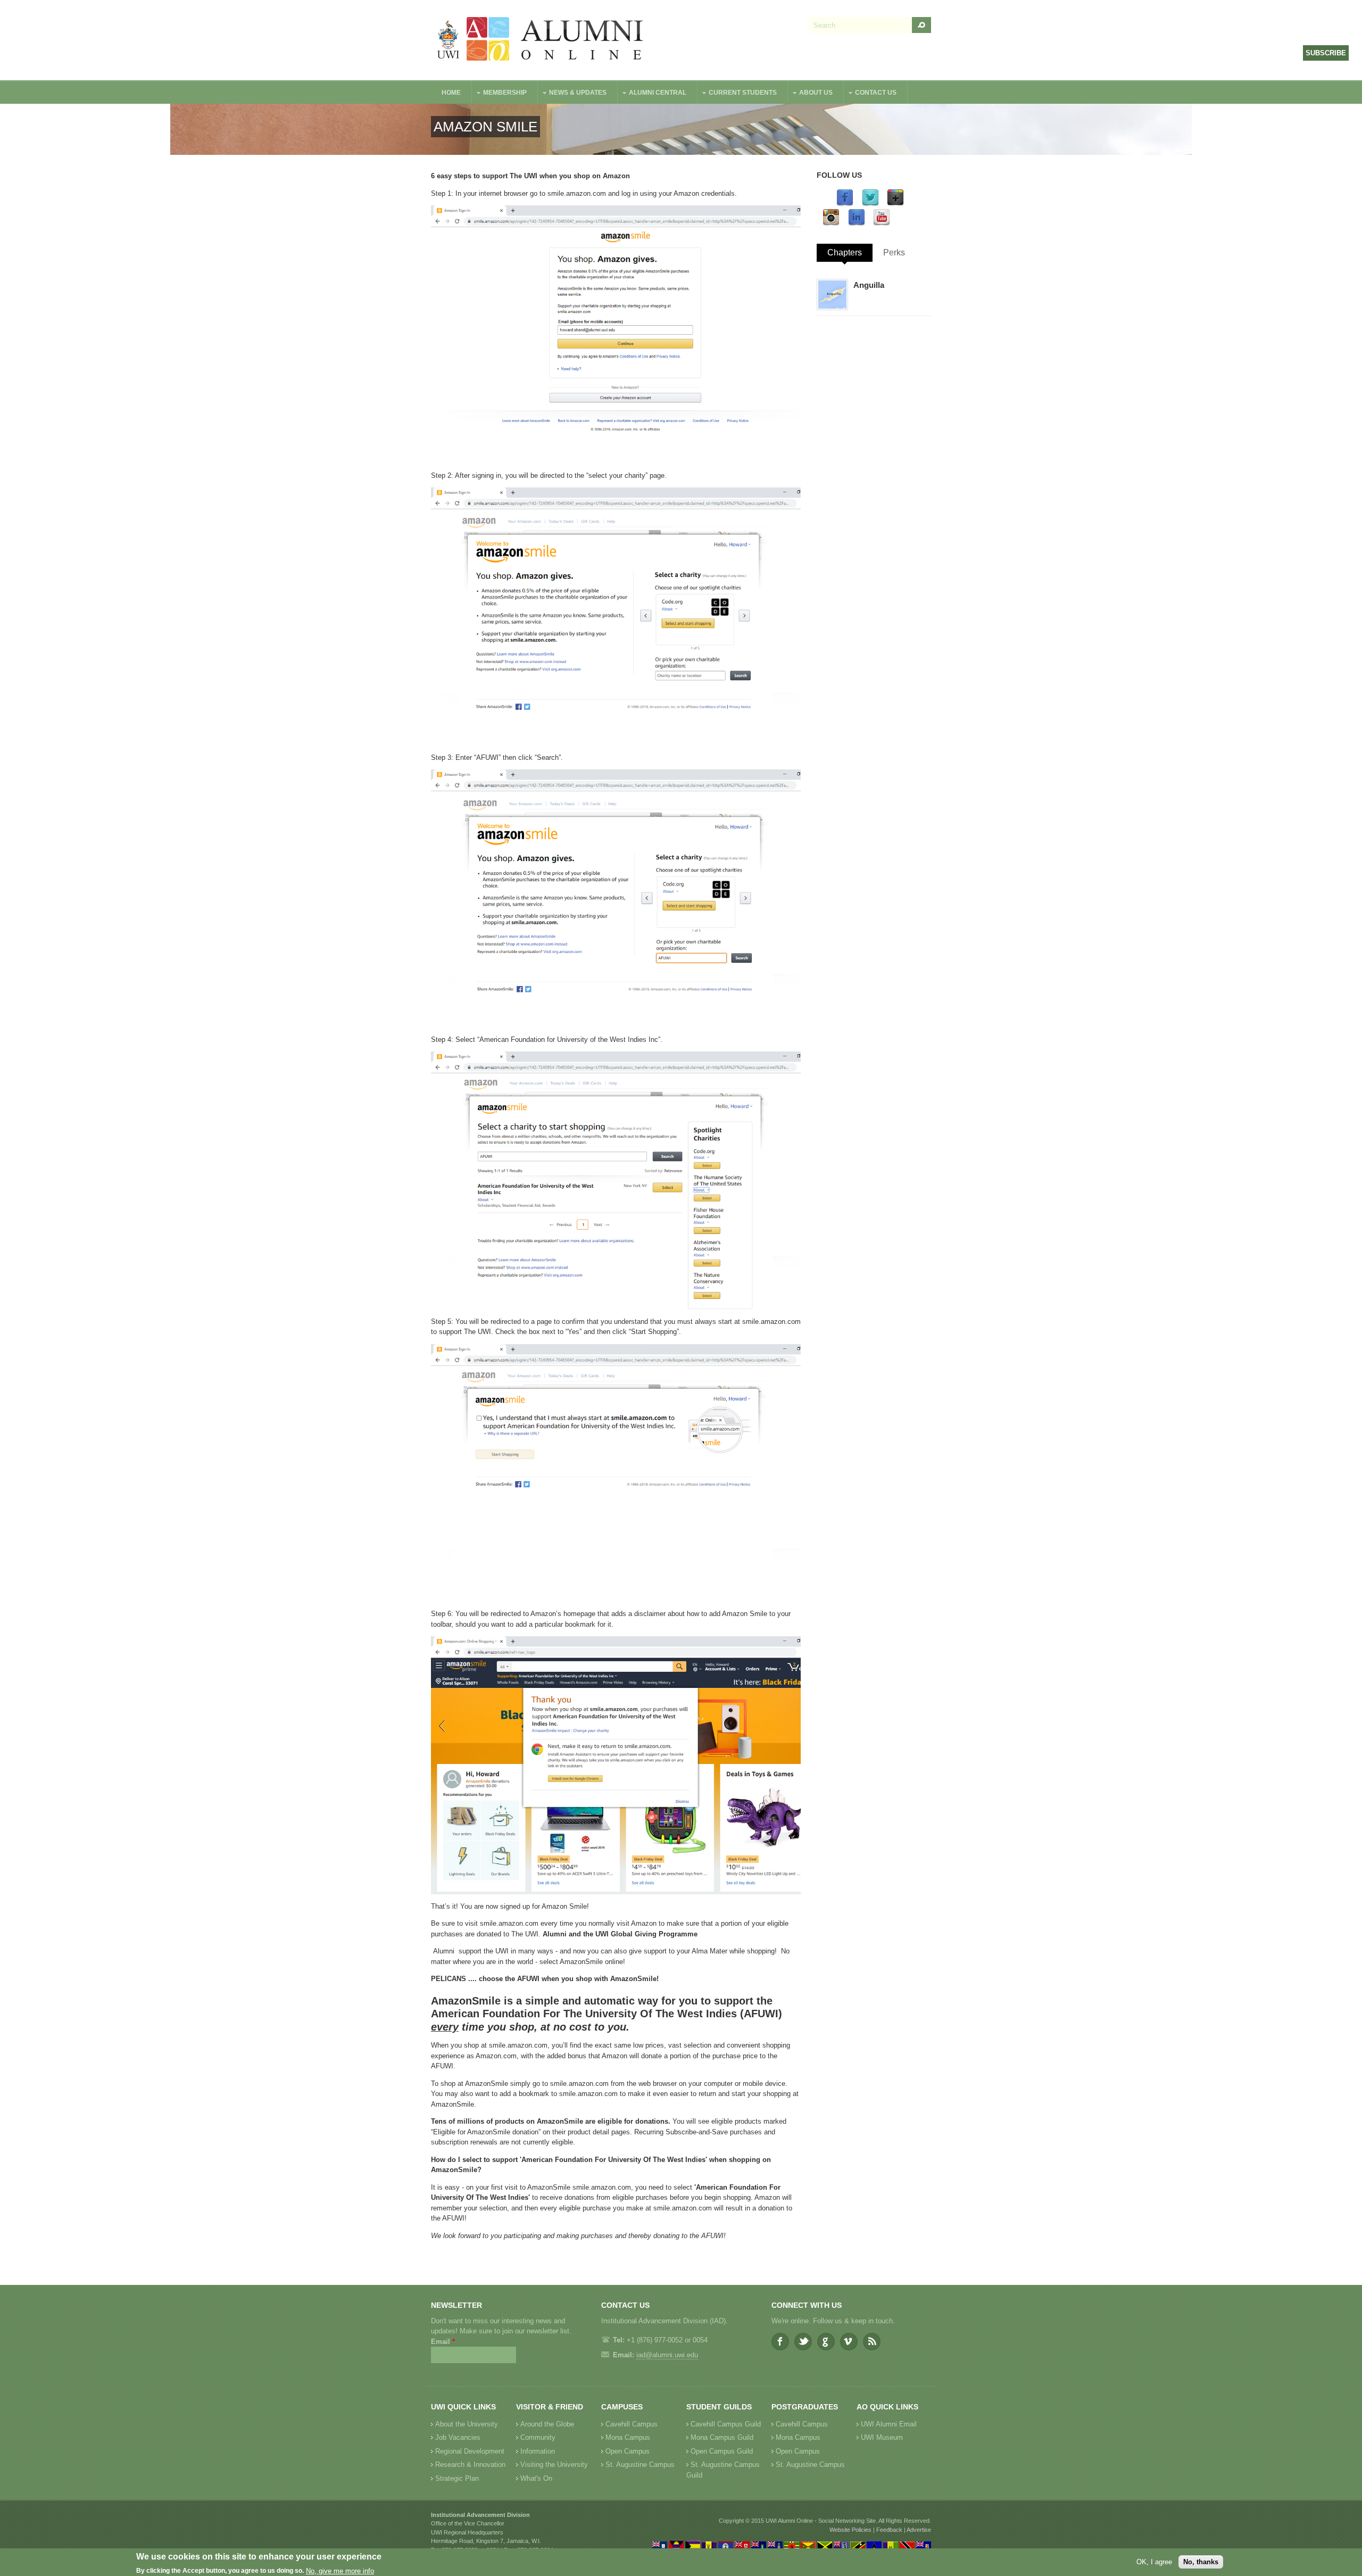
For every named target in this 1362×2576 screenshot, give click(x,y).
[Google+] (895, 204)
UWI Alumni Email (889, 2424)
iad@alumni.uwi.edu (667, 2355)
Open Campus (628, 2451)
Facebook (780, 2342)
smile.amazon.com (577, 193)
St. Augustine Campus (640, 2465)
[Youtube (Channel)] (882, 224)
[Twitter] (870, 204)
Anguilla (869, 285)
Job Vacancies (458, 2437)
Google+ (826, 2342)
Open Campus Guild (722, 2451)
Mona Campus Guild (722, 2437)
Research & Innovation (470, 2465)
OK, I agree (1154, 2562)
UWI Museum (882, 2437)
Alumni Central (652, 94)
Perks (894, 252)
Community (538, 2437)
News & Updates (572, 94)
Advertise (919, 2530)
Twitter (803, 2342)
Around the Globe (547, 2424)
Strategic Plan (457, 2478)
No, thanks (1201, 2562)
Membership (500, 94)
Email (443, 2342)
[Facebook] (845, 204)
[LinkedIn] (857, 224)
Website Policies (850, 2530)
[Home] (541, 40)
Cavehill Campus (632, 2424)
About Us (811, 94)
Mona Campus (628, 2437)
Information (538, 2451)
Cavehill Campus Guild (726, 2424)
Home (451, 93)
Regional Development (470, 2451)
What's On (536, 2478)
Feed (872, 2342)
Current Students (737, 94)
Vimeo (849, 2342)
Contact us (870, 94)
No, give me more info (340, 2571)
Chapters (845, 252)
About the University (467, 2424)
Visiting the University (554, 2465)
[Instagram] (831, 224)
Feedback (889, 2530)
